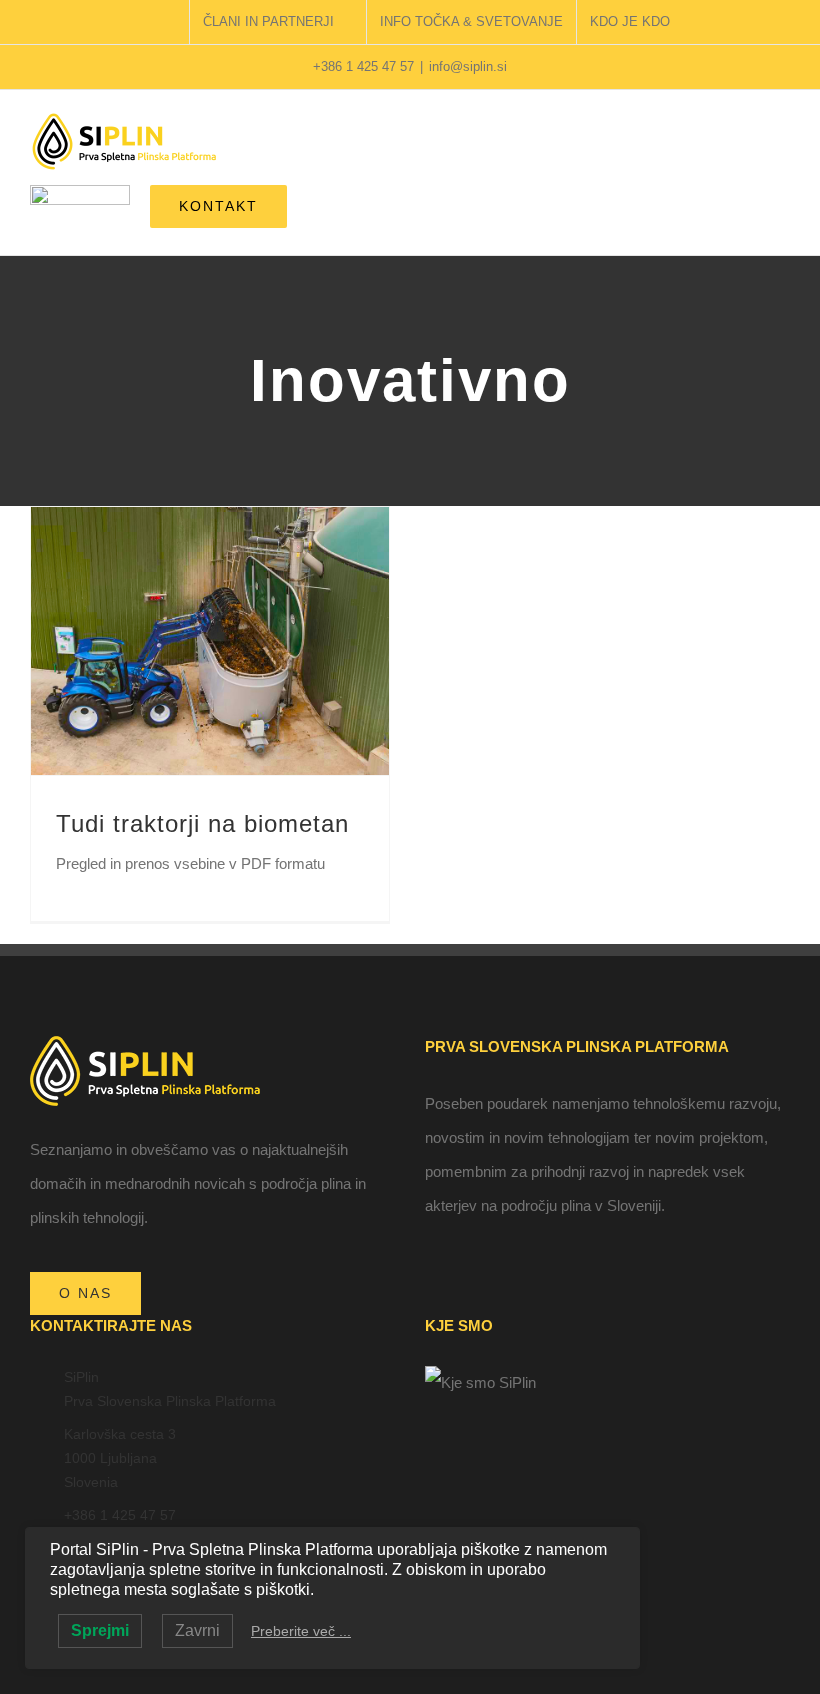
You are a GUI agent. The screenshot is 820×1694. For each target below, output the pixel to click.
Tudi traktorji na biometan (202, 823)
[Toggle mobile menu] (782, 145)
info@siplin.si (468, 66)
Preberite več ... (301, 1631)
